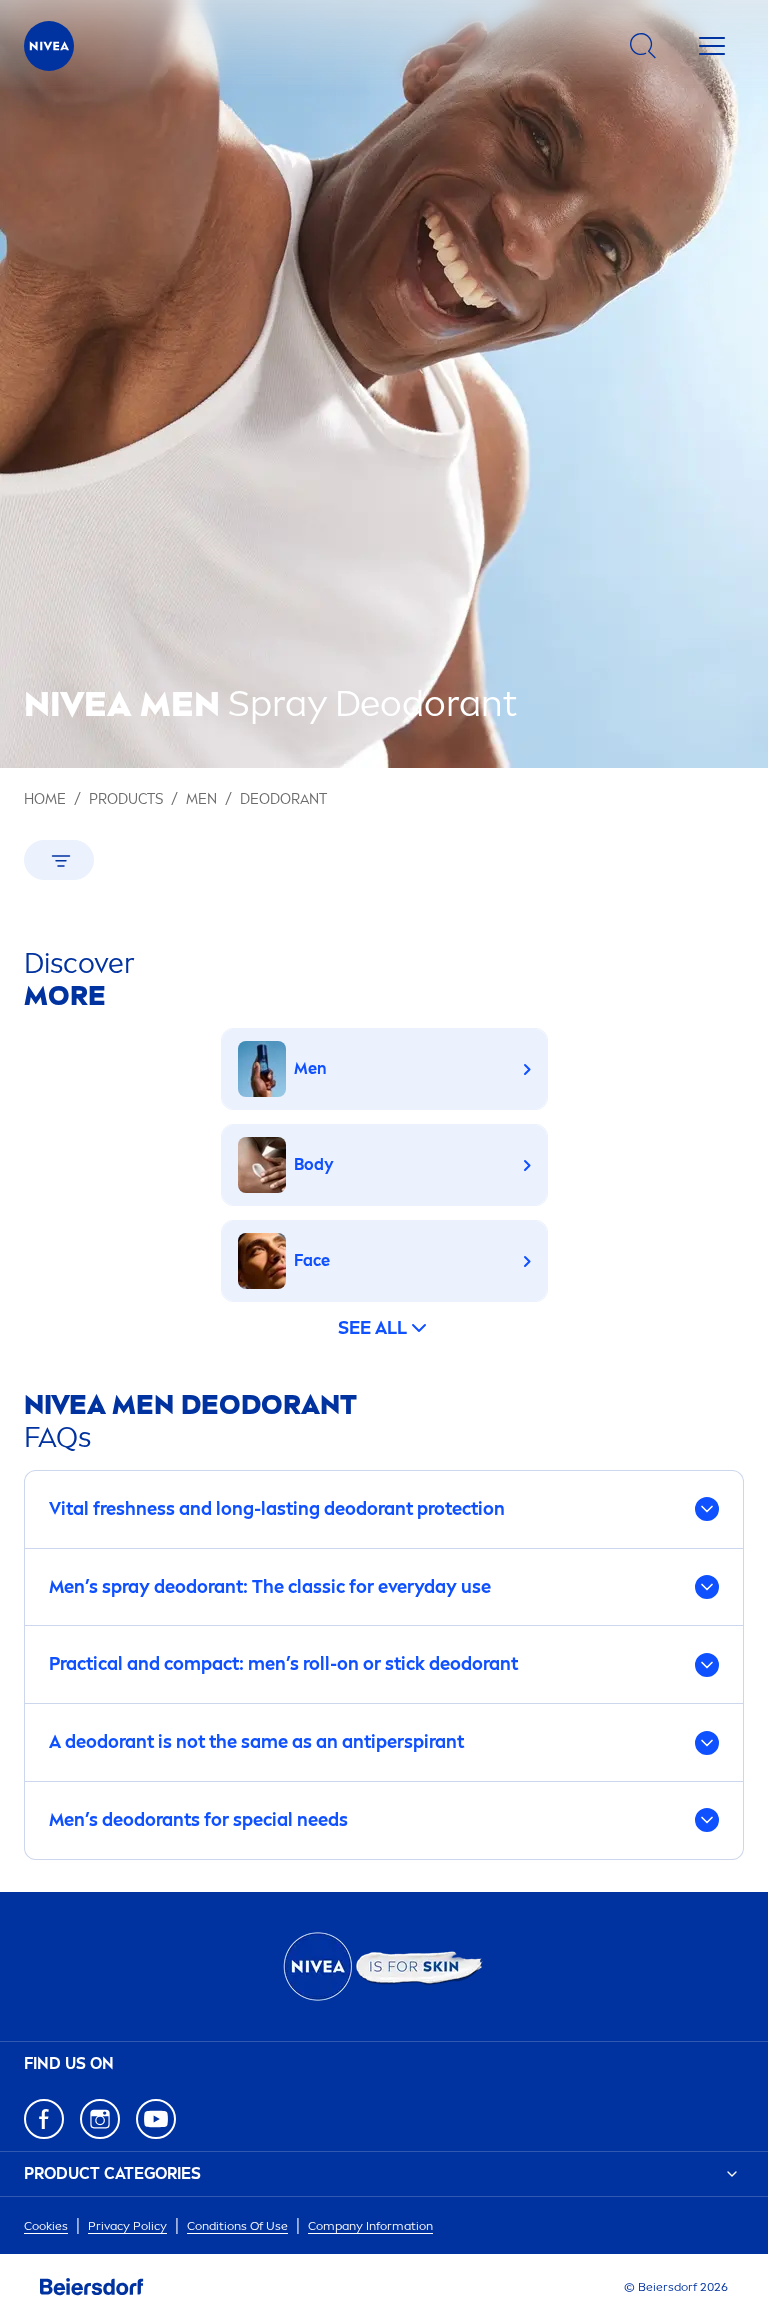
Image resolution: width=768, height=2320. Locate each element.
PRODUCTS (126, 799)
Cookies (46, 2226)
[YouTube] (156, 2119)
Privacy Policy (127, 2226)
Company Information (370, 2226)
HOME (45, 799)
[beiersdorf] (92, 2287)
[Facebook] (44, 2119)
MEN (201, 799)
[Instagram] (100, 2119)
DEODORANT (283, 799)
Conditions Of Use (237, 2226)
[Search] (643, 46)
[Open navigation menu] (712, 46)
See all (372, 1328)
